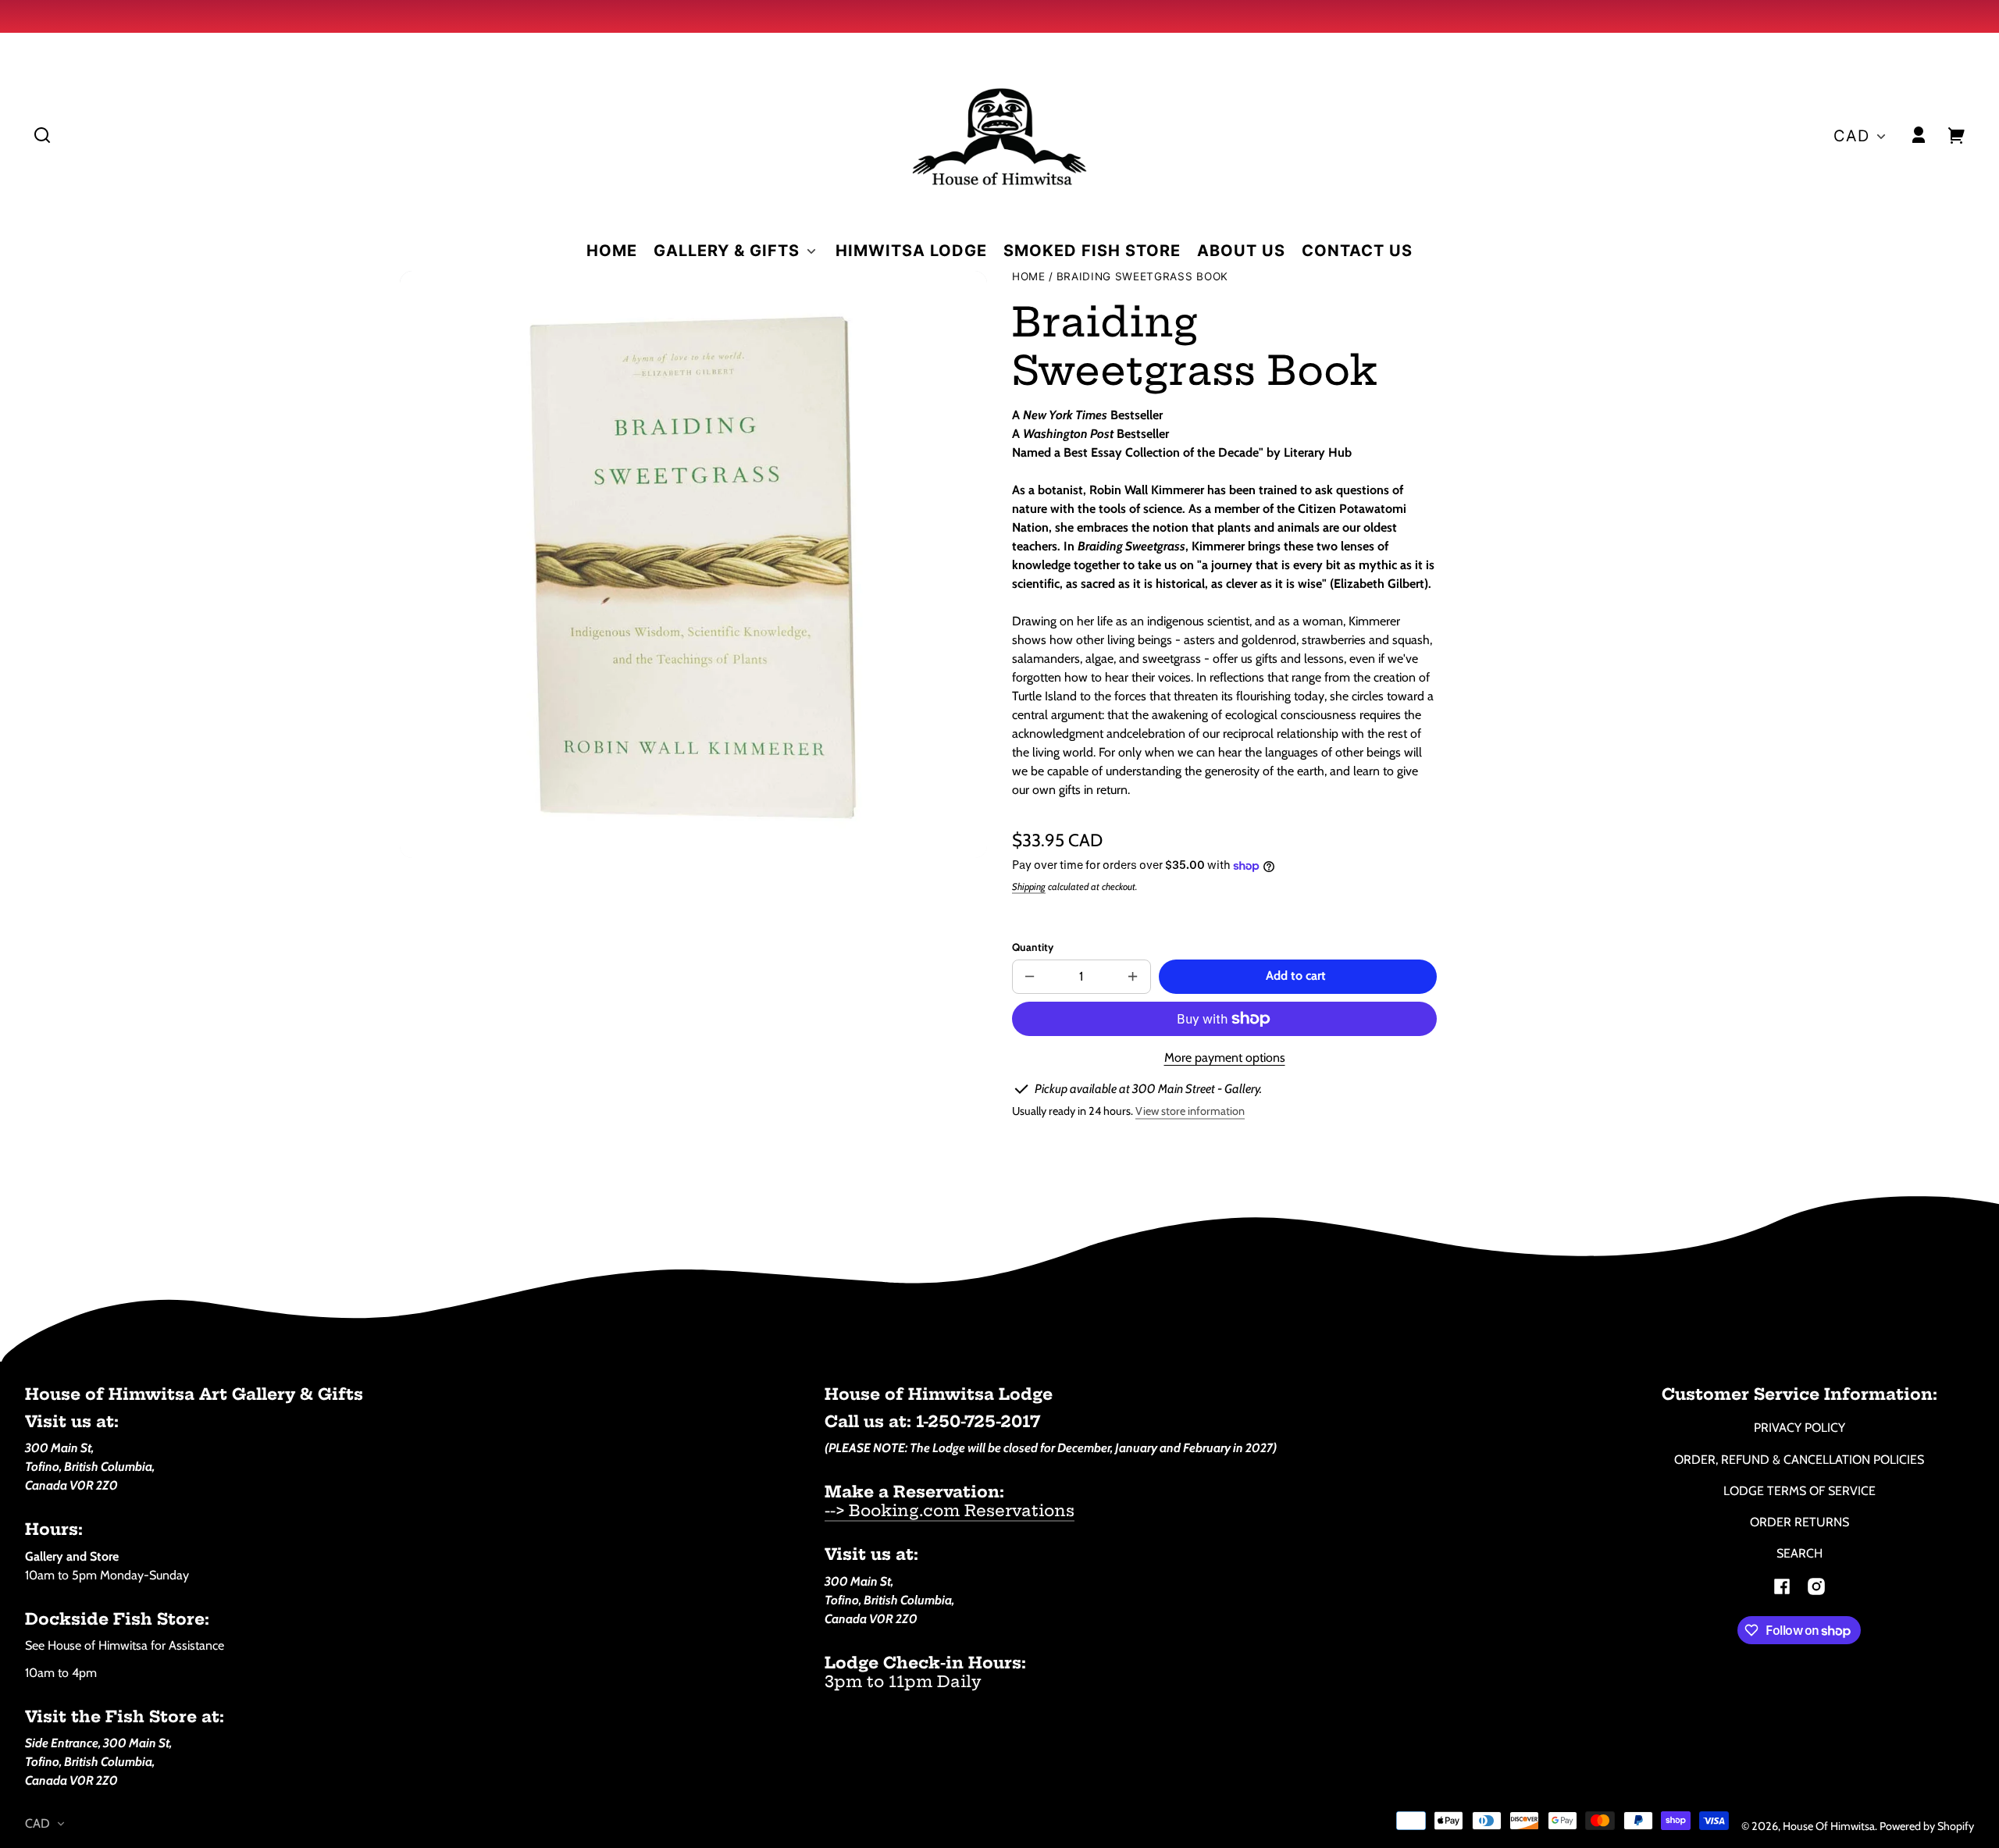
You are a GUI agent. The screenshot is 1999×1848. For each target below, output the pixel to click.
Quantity (1033, 947)
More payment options (1225, 1058)
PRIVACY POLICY (1799, 1428)
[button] (42, 135)
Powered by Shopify (1927, 1826)
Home (1029, 277)
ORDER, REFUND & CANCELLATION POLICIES (1799, 1460)
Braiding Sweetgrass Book (1142, 277)
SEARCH (1799, 1553)
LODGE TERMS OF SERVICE (1799, 1491)
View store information (1190, 1111)
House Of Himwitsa (1829, 1826)
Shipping (1029, 887)
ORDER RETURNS (1799, 1522)
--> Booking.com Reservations (950, 1510)
